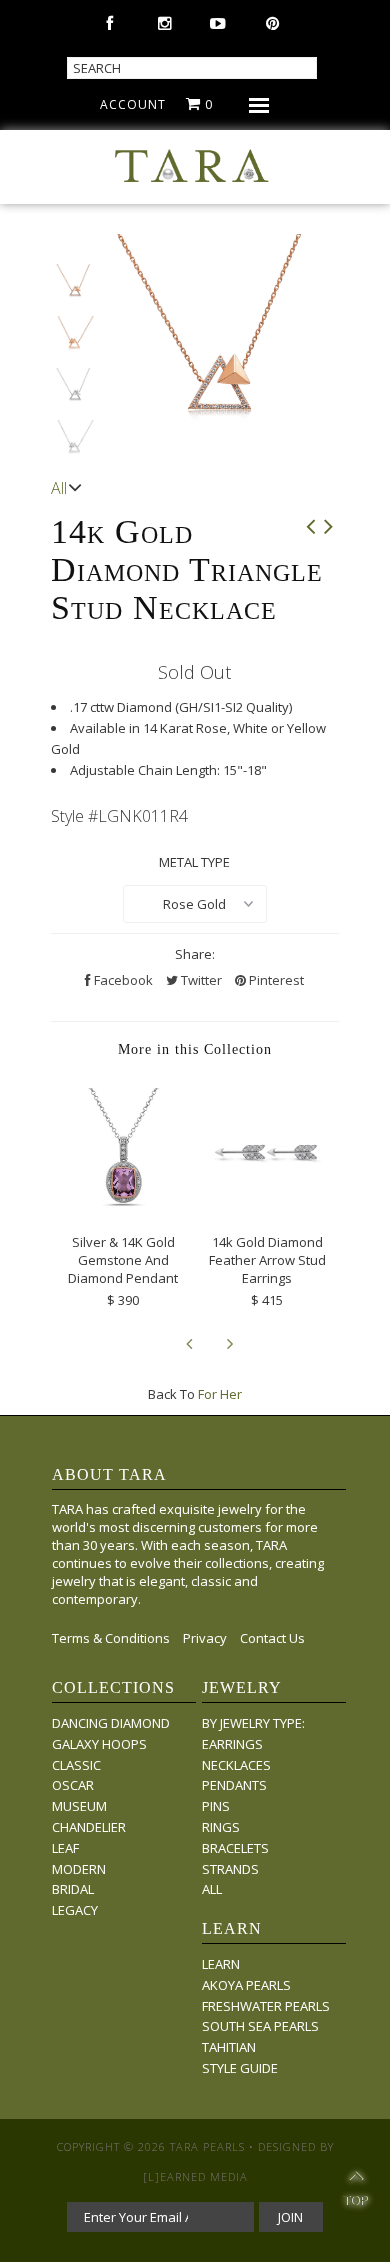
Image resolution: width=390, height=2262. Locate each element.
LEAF (65, 1848)
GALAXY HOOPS (99, 1744)
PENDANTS (234, 1785)
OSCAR (73, 1785)
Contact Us (272, 1638)
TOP (355, 2191)
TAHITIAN (229, 2047)
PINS (216, 1806)
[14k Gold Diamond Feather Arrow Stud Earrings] (267, 1207)
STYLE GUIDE (240, 2068)
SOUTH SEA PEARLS (260, 2026)
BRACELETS (235, 1848)
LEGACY (75, 1910)
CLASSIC (76, 1765)
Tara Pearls (207, 2146)
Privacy (205, 1638)
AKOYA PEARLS (246, 1985)
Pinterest (275, 980)
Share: (195, 954)
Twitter (200, 980)
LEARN (221, 1964)
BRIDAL (73, 1889)
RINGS (221, 1827)
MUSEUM (79, 1806)
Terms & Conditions (111, 1638)
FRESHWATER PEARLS (266, 2006)
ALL (212, 1889)
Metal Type (194, 862)
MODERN (79, 1869)
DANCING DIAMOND (111, 1723)
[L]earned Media (195, 2176)
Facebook (122, 980)
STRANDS (230, 1869)
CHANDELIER (89, 1827)
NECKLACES (236, 1765)
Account (133, 104)
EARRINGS (232, 1744)
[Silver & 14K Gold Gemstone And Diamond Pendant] (123, 1207)
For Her (220, 1394)
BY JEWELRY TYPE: (253, 1723)
